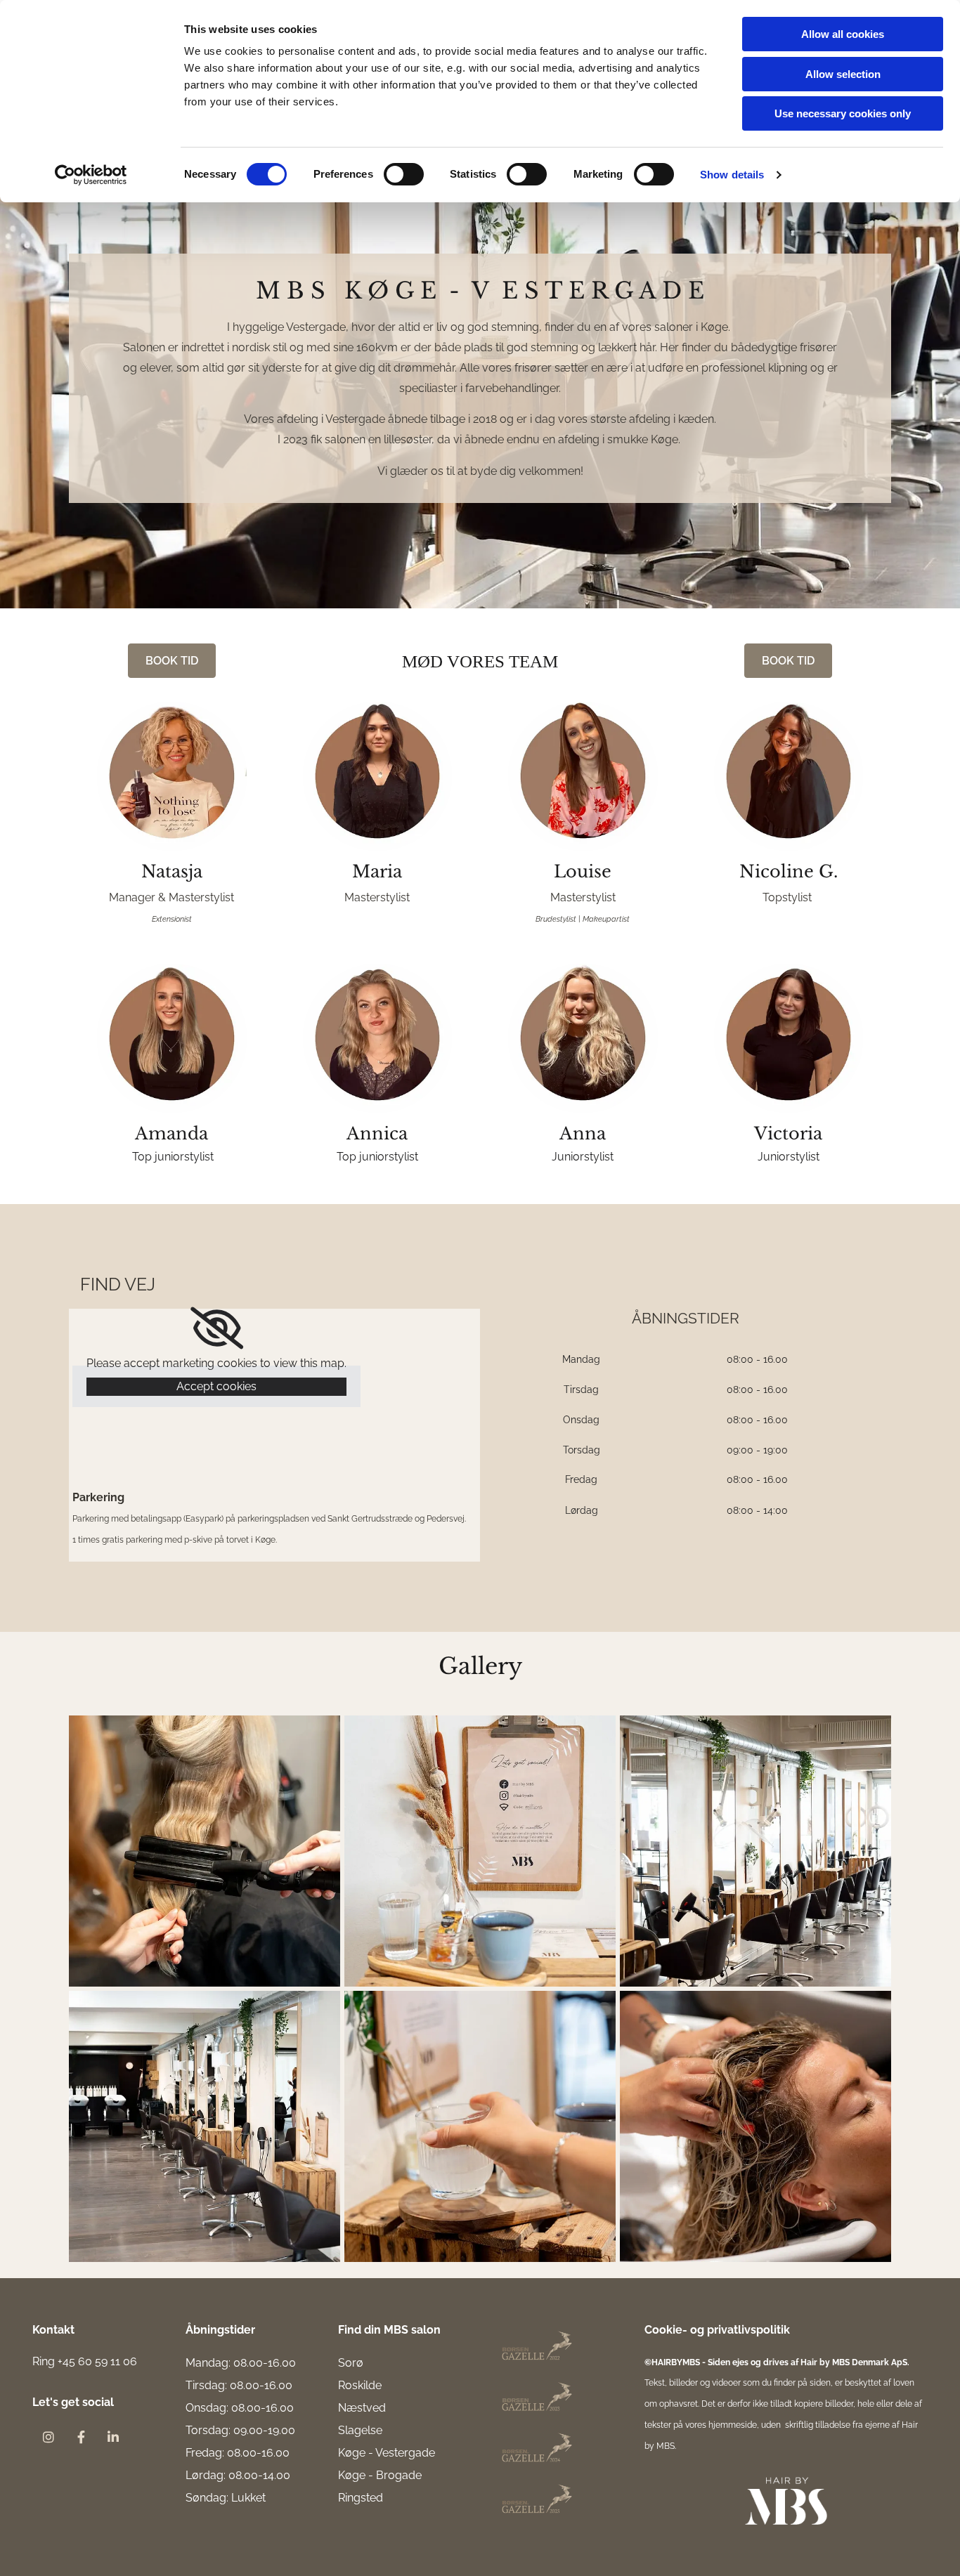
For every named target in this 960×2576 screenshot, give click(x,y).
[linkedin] (113, 2437)
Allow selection (843, 74)
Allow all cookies (843, 34)
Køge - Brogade (380, 2475)
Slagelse (360, 2430)
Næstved (362, 2408)
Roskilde (360, 2385)
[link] (217, 1328)
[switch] (404, 174)
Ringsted (361, 2498)
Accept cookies (216, 1386)
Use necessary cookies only (843, 113)
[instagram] (48, 2437)
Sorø (351, 2363)
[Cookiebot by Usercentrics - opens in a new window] (91, 175)
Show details (732, 175)
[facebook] (81, 2437)
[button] (172, 661)
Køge (352, 2453)
